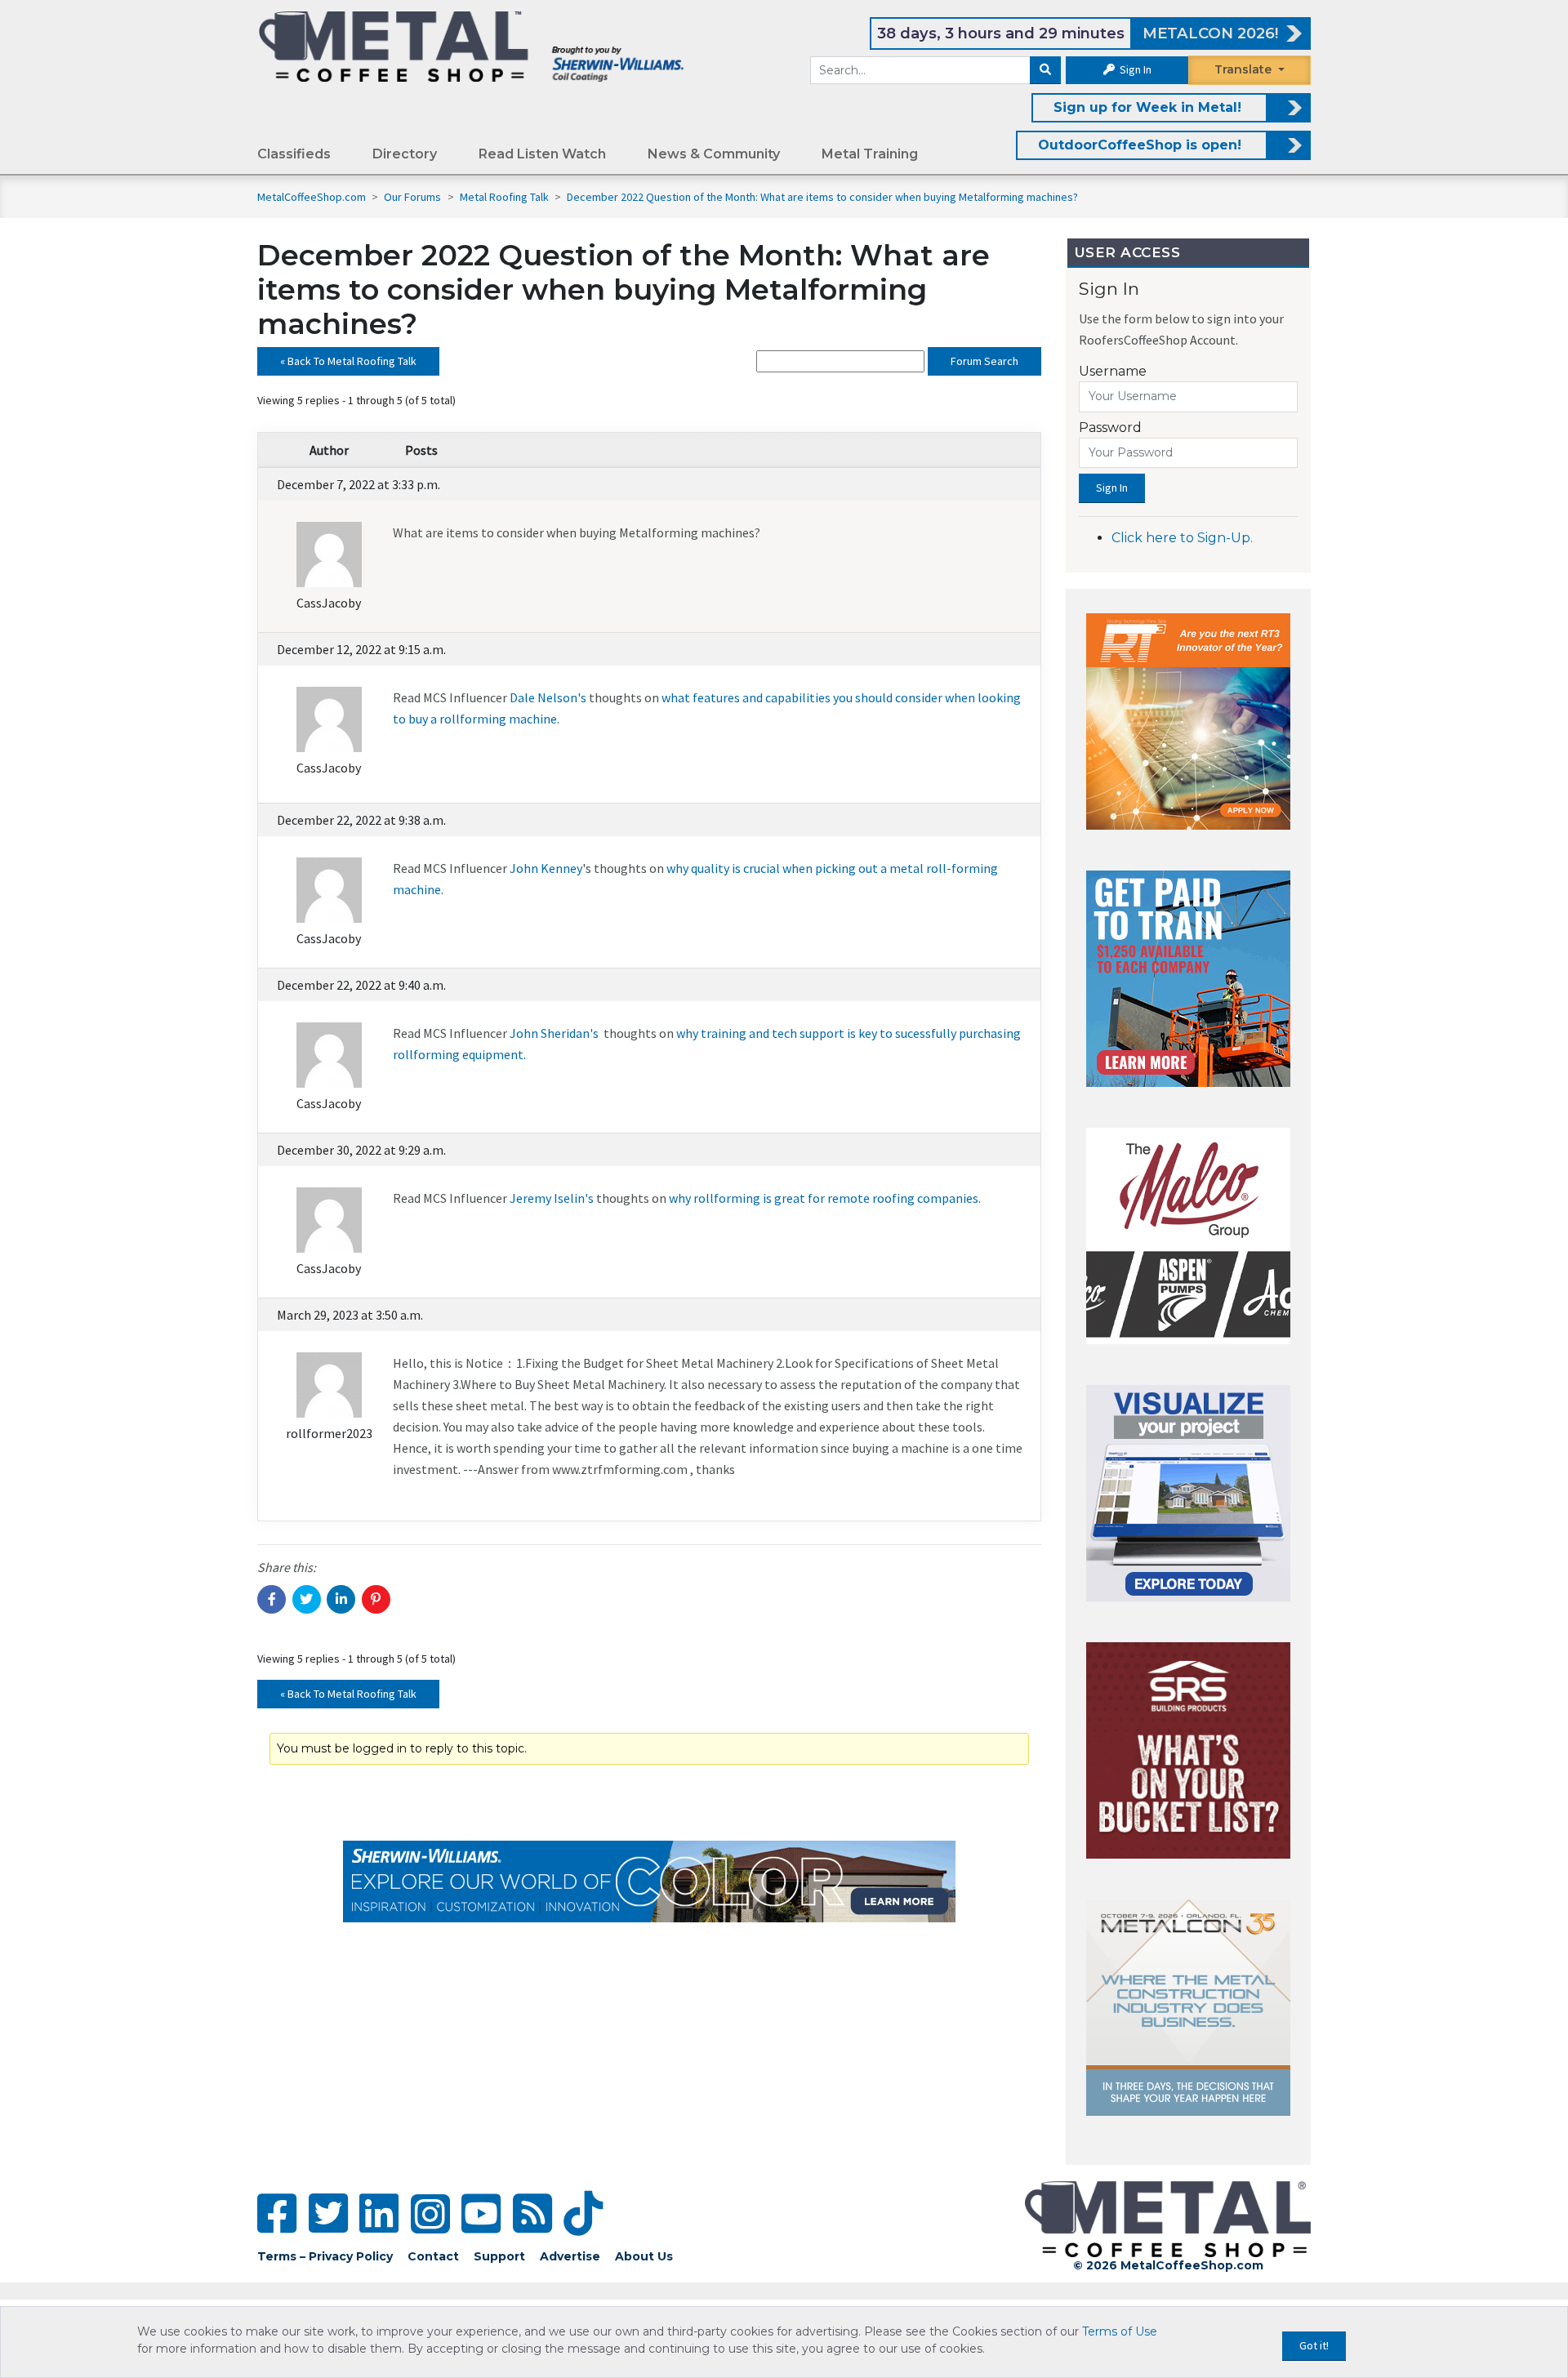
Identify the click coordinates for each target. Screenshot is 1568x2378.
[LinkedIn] (379, 2213)
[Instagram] (430, 2214)
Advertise (570, 2256)
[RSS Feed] (532, 2213)
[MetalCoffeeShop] (471, 46)
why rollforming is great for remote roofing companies (824, 1198)
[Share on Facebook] (272, 1599)
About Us (644, 2256)
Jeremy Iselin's (552, 1198)
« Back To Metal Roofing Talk (348, 361)
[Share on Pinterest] (376, 1599)
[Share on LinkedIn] (341, 1599)
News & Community (714, 154)
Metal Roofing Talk (506, 197)
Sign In (1134, 69)
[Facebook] (277, 2213)
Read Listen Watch (542, 154)
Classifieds (294, 154)
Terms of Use (1120, 2331)
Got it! (1314, 2345)
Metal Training (870, 154)
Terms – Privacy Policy (325, 2256)
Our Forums (414, 197)
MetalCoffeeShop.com (312, 197)
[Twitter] (328, 2213)
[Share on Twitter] (307, 1599)
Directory (405, 154)
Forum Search (984, 361)
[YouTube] (481, 2213)
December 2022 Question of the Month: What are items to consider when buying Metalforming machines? (822, 197)
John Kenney (546, 868)
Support (499, 2256)
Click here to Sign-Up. (1182, 538)
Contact (433, 2256)
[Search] (1045, 70)
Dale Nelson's (549, 697)
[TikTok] (583, 2213)
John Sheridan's (554, 1033)
